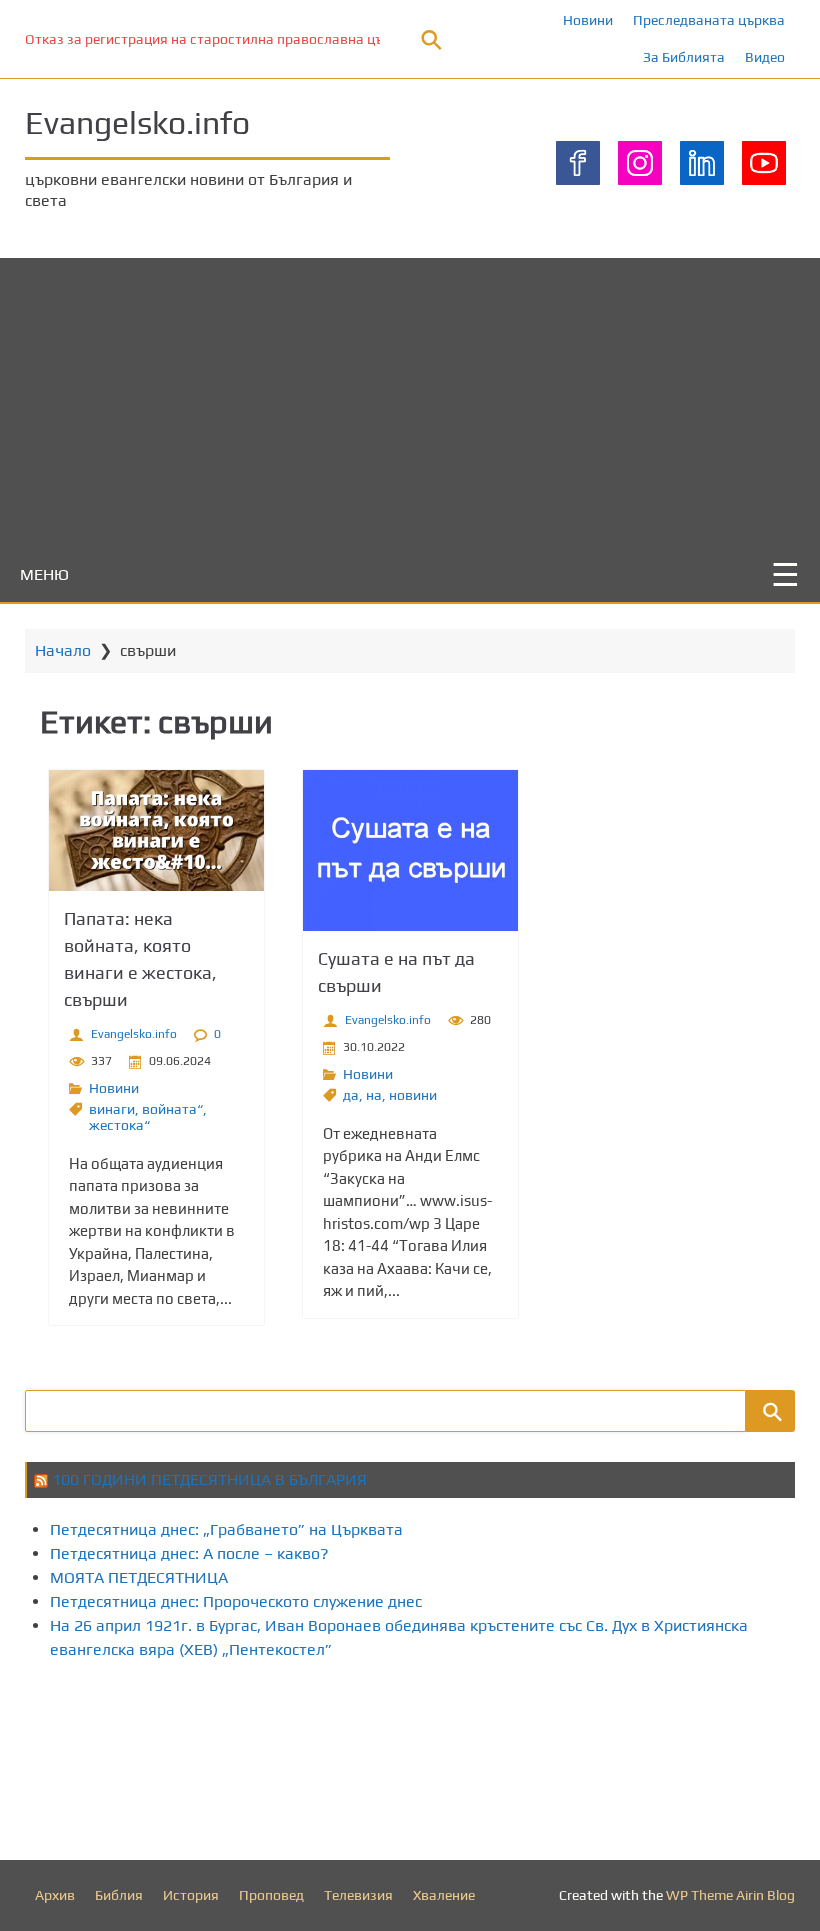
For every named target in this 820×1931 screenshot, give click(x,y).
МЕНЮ (44, 574)
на (374, 1095)
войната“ (172, 1109)
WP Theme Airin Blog (730, 1895)
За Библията (684, 57)
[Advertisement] (410, 398)
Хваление (444, 1895)
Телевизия (358, 1895)
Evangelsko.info (137, 122)
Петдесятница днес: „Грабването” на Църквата (226, 1529)
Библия (119, 1895)
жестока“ (119, 1125)
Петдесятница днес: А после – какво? (189, 1553)
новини (413, 1095)
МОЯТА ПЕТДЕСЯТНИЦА (139, 1577)
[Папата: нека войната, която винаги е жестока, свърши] (156, 830)
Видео (765, 57)
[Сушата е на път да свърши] (410, 850)
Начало (63, 650)
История (191, 1895)
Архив (55, 1895)
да (351, 1095)
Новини (588, 20)
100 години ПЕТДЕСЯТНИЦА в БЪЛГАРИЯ (209, 1479)
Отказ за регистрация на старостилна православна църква (219, 39)
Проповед (271, 1895)
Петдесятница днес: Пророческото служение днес (236, 1601)
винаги (112, 1109)
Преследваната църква (709, 20)
